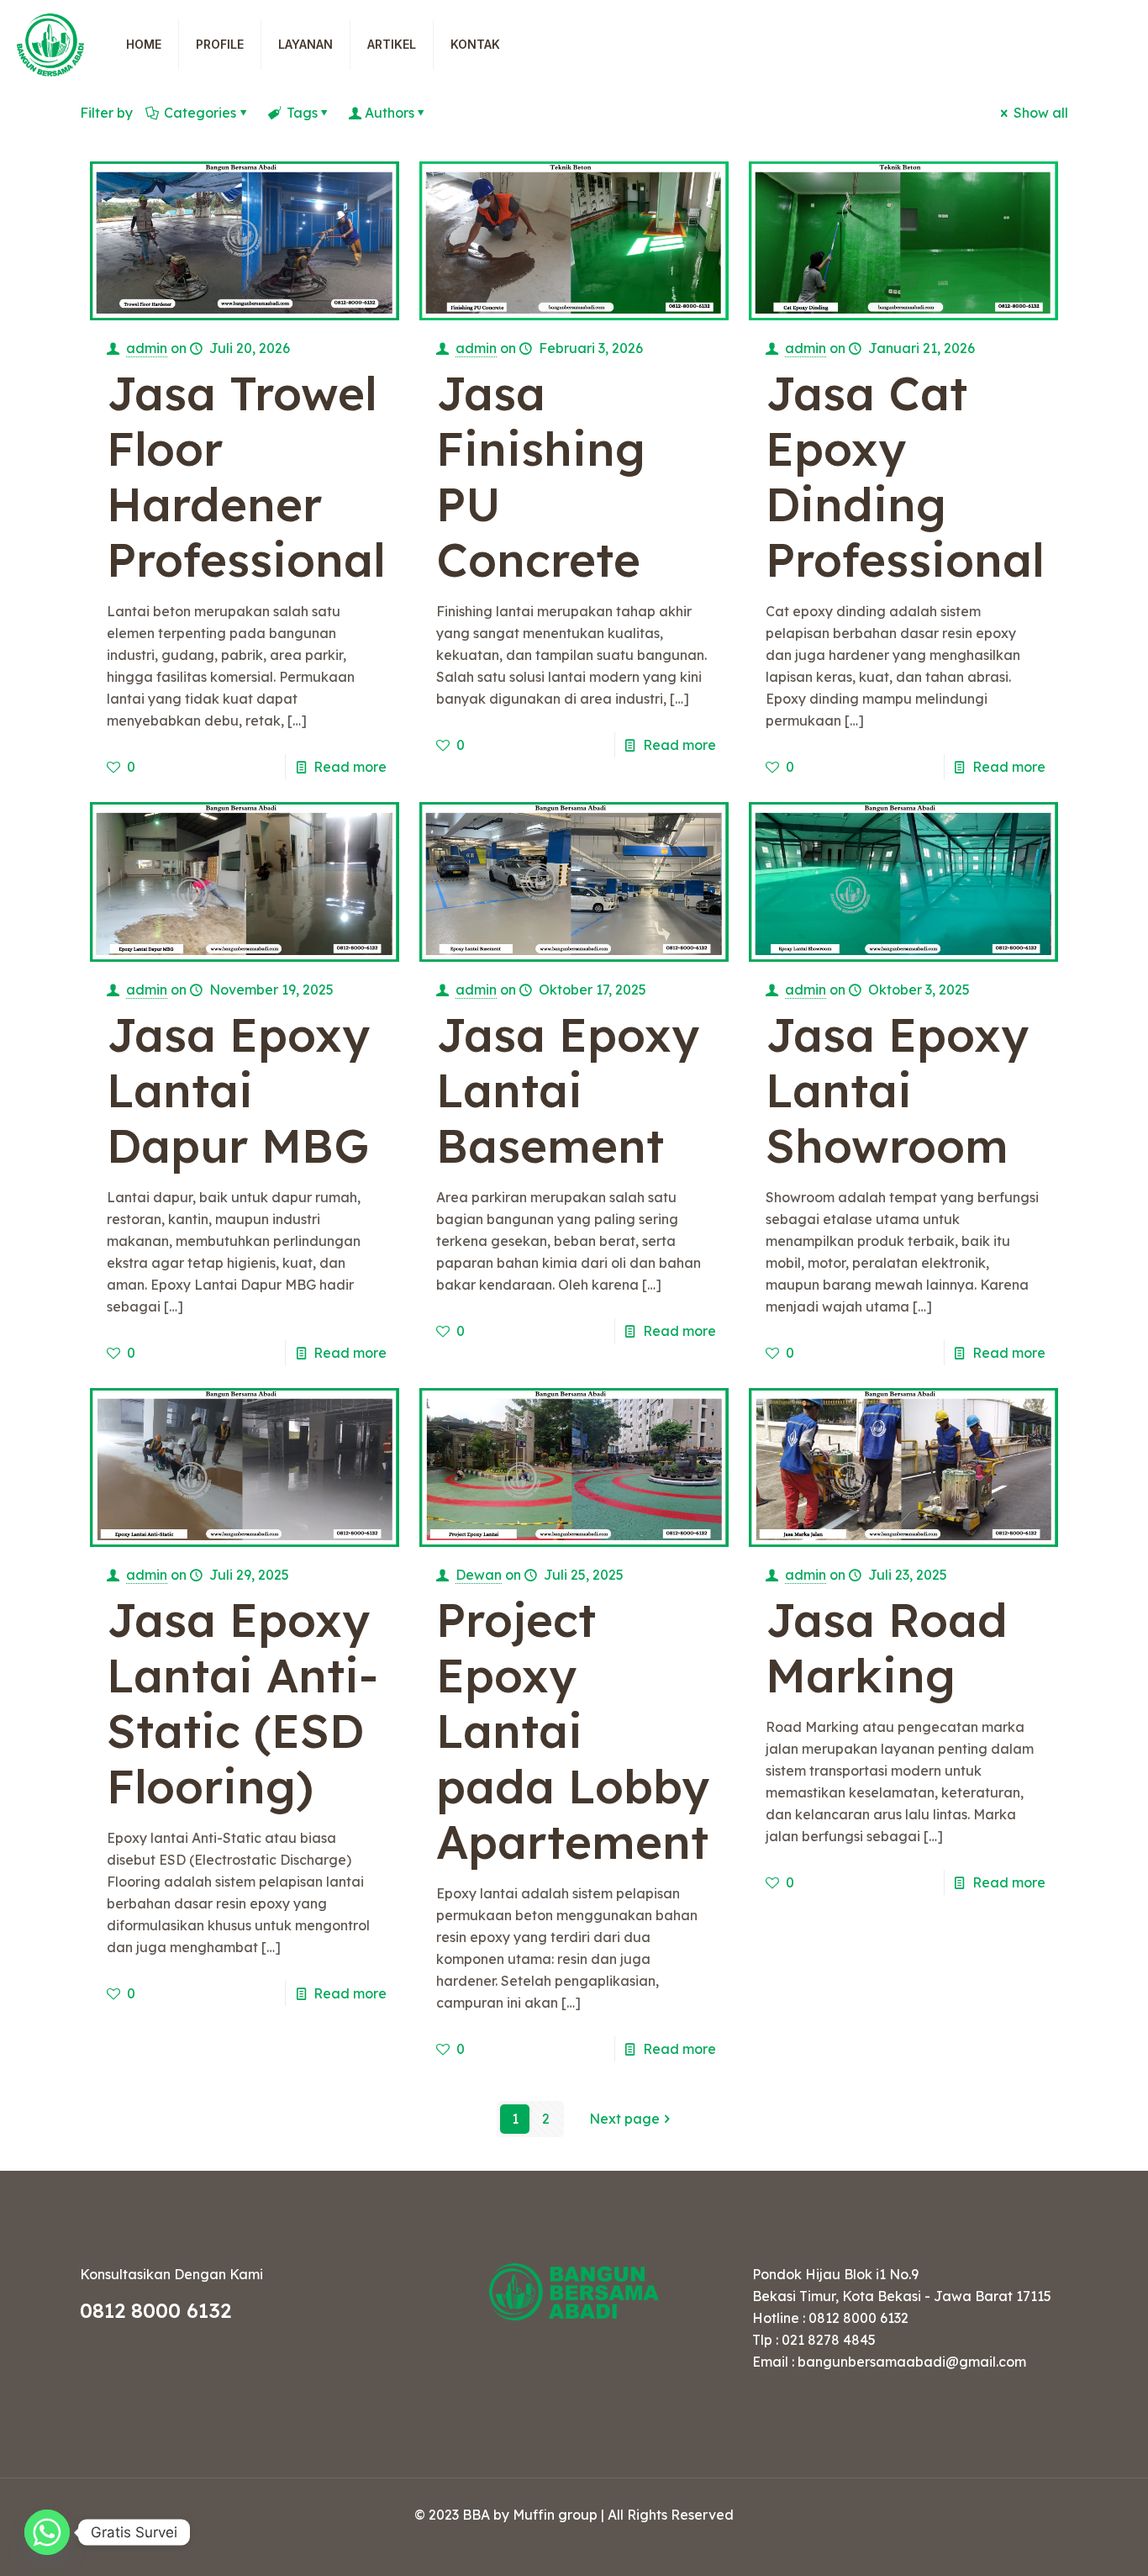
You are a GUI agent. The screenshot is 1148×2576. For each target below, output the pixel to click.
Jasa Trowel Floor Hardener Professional (246, 476)
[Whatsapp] (47, 2532)
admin (147, 348)
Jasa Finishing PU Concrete (541, 476)
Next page (624, 2119)
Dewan (479, 1575)
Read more (350, 767)
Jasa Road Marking (887, 1647)
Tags (302, 113)
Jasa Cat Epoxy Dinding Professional (905, 476)
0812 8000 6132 (155, 2310)
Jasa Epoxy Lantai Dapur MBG (238, 1090)
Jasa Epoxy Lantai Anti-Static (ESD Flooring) (242, 1703)
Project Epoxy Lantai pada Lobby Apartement (573, 1731)
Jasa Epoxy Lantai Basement (568, 1090)
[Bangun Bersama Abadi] (50, 44)
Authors (390, 113)
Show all (1041, 113)
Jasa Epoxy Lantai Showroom (897, 1090)
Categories (200, 113)
